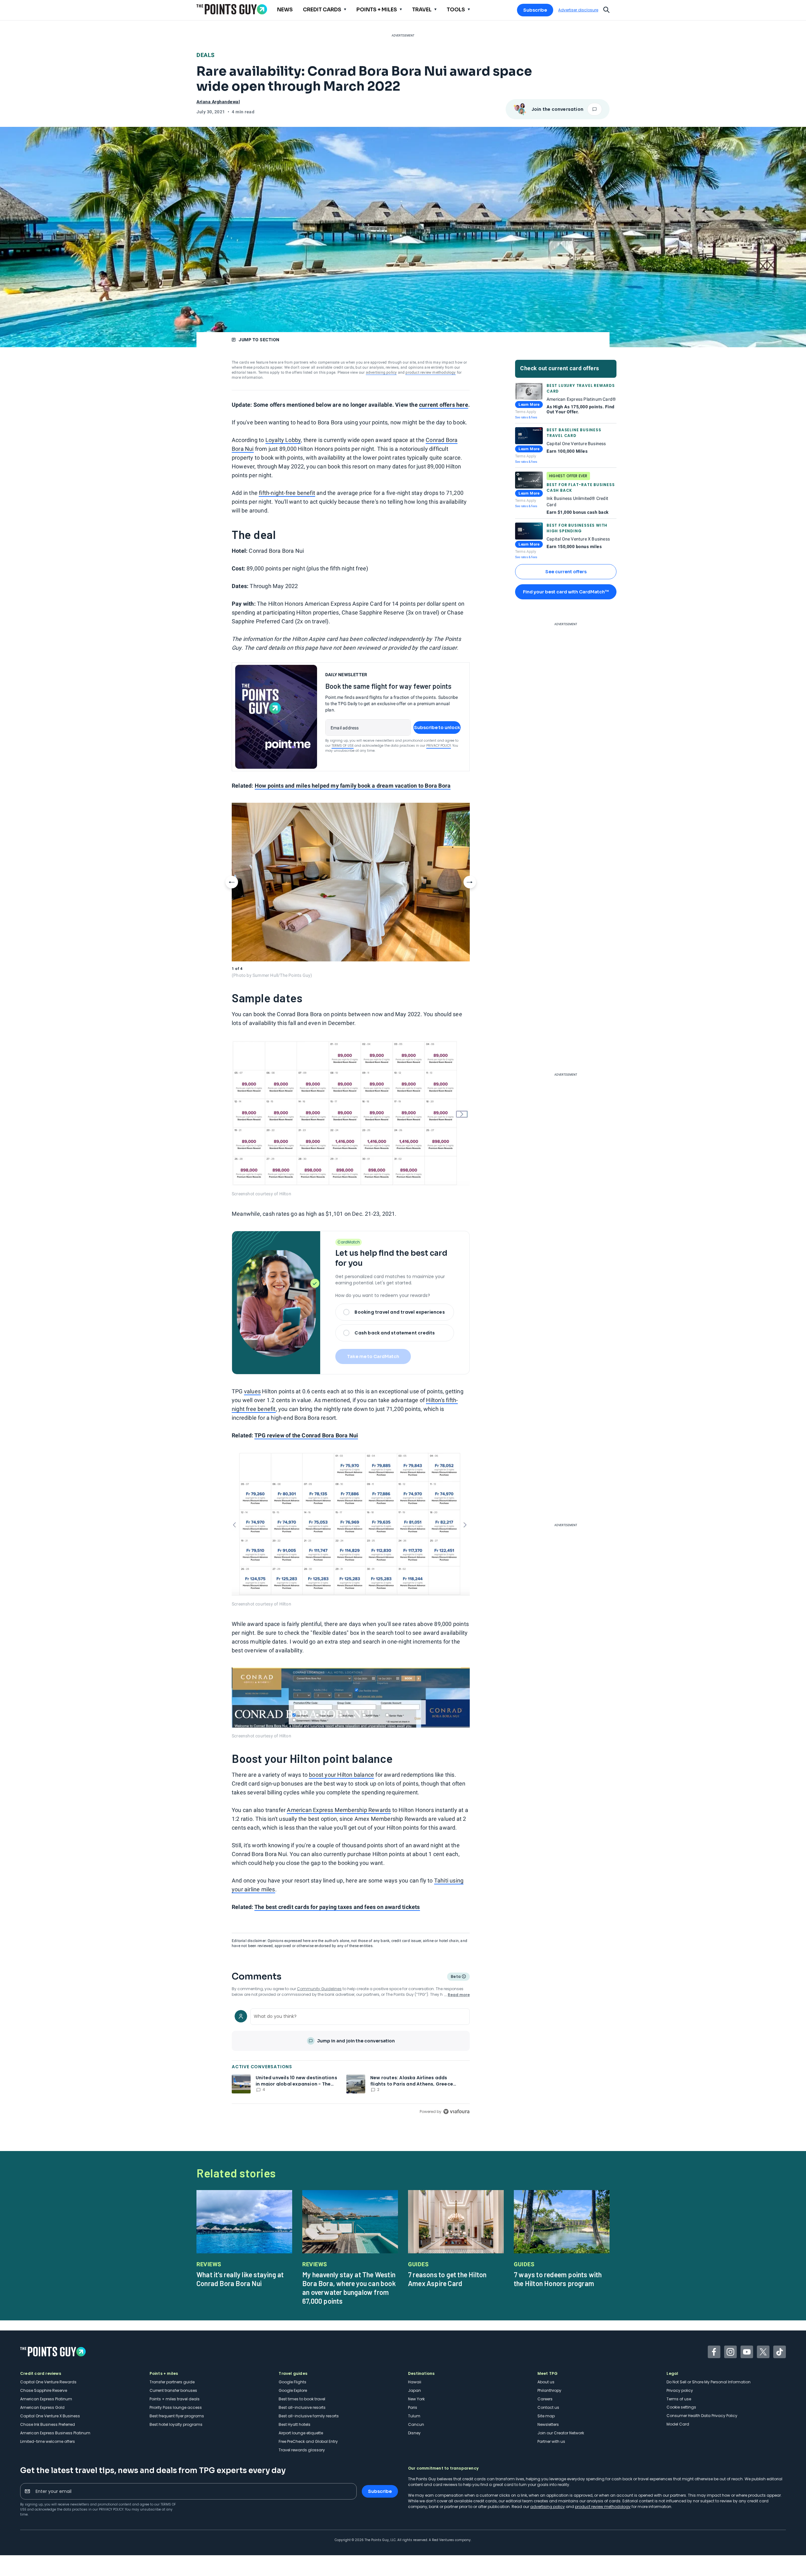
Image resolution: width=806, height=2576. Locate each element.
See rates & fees (526, 417)
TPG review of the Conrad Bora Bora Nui (306, 1435)
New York (416, 2399)
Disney (414, 2433)
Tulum (414, 2416)
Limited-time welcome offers (48, 2441)
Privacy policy (680, 2390)
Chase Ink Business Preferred (48, 2424)
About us (546, 2382)
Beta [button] (455, 1977)
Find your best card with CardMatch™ (566, 592)
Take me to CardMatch (373, 1356)
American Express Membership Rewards (339, 1810)
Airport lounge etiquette (301, 2433)
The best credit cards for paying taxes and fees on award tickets (337, 1907)
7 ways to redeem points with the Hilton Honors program (558, 2279)
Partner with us (551, 2441)
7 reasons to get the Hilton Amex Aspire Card (447, 2279)
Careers (545, 2399)
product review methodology (431, 372)
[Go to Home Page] (232, 9)
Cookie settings (681, 2407)
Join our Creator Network (561, 2433)
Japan (414, 2390)
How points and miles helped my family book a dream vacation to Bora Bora (353, 786)
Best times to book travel (302, 2399)
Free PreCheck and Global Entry (308, 2441)
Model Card (678, 2424)
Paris (413, 2407)
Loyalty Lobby (283, 440)
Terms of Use (343, 746)
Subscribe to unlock (437, 728)
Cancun (416, 2424)
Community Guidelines (319, 1989)
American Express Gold (42, 2407)
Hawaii (415, 2382)
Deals (206, 55)
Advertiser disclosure (578, 10)
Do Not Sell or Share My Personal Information (709, 2382)
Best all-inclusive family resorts (309, 2416)
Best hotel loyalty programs (176, 2424)
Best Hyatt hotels (295, 2424)
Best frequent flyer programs (177, 2416)
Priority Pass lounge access (176, 2407)
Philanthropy (549, 2390)
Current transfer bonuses (173, 2390)
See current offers (566, 572)
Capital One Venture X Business (50, 2416)
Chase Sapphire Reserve (44, 2390)
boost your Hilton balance (341, 1775)
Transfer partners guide (172, 2382)
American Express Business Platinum (55, 2433)
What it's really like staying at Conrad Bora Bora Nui (240, 2279)
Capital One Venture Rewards (48, 2382)
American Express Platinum (46, 2399)
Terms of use (679, 2399)
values (252, 1391)
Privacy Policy (439, 746)
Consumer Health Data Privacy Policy (702, 2416)
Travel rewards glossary (302, 2450)
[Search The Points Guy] (606, 9)
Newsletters (548, 2424)
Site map (546, 2416)
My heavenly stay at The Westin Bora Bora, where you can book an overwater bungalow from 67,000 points (349, 2288)
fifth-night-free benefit (287, 493)
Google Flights (292, 2382)
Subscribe (535, 10)
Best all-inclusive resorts (302, 2407)
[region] (351, 2061)
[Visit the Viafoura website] (456, 2112)
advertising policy (381, 372)
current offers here (444, 405)
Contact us (548, 2407)
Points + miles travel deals (175, 2399)
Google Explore (293, 2390)
